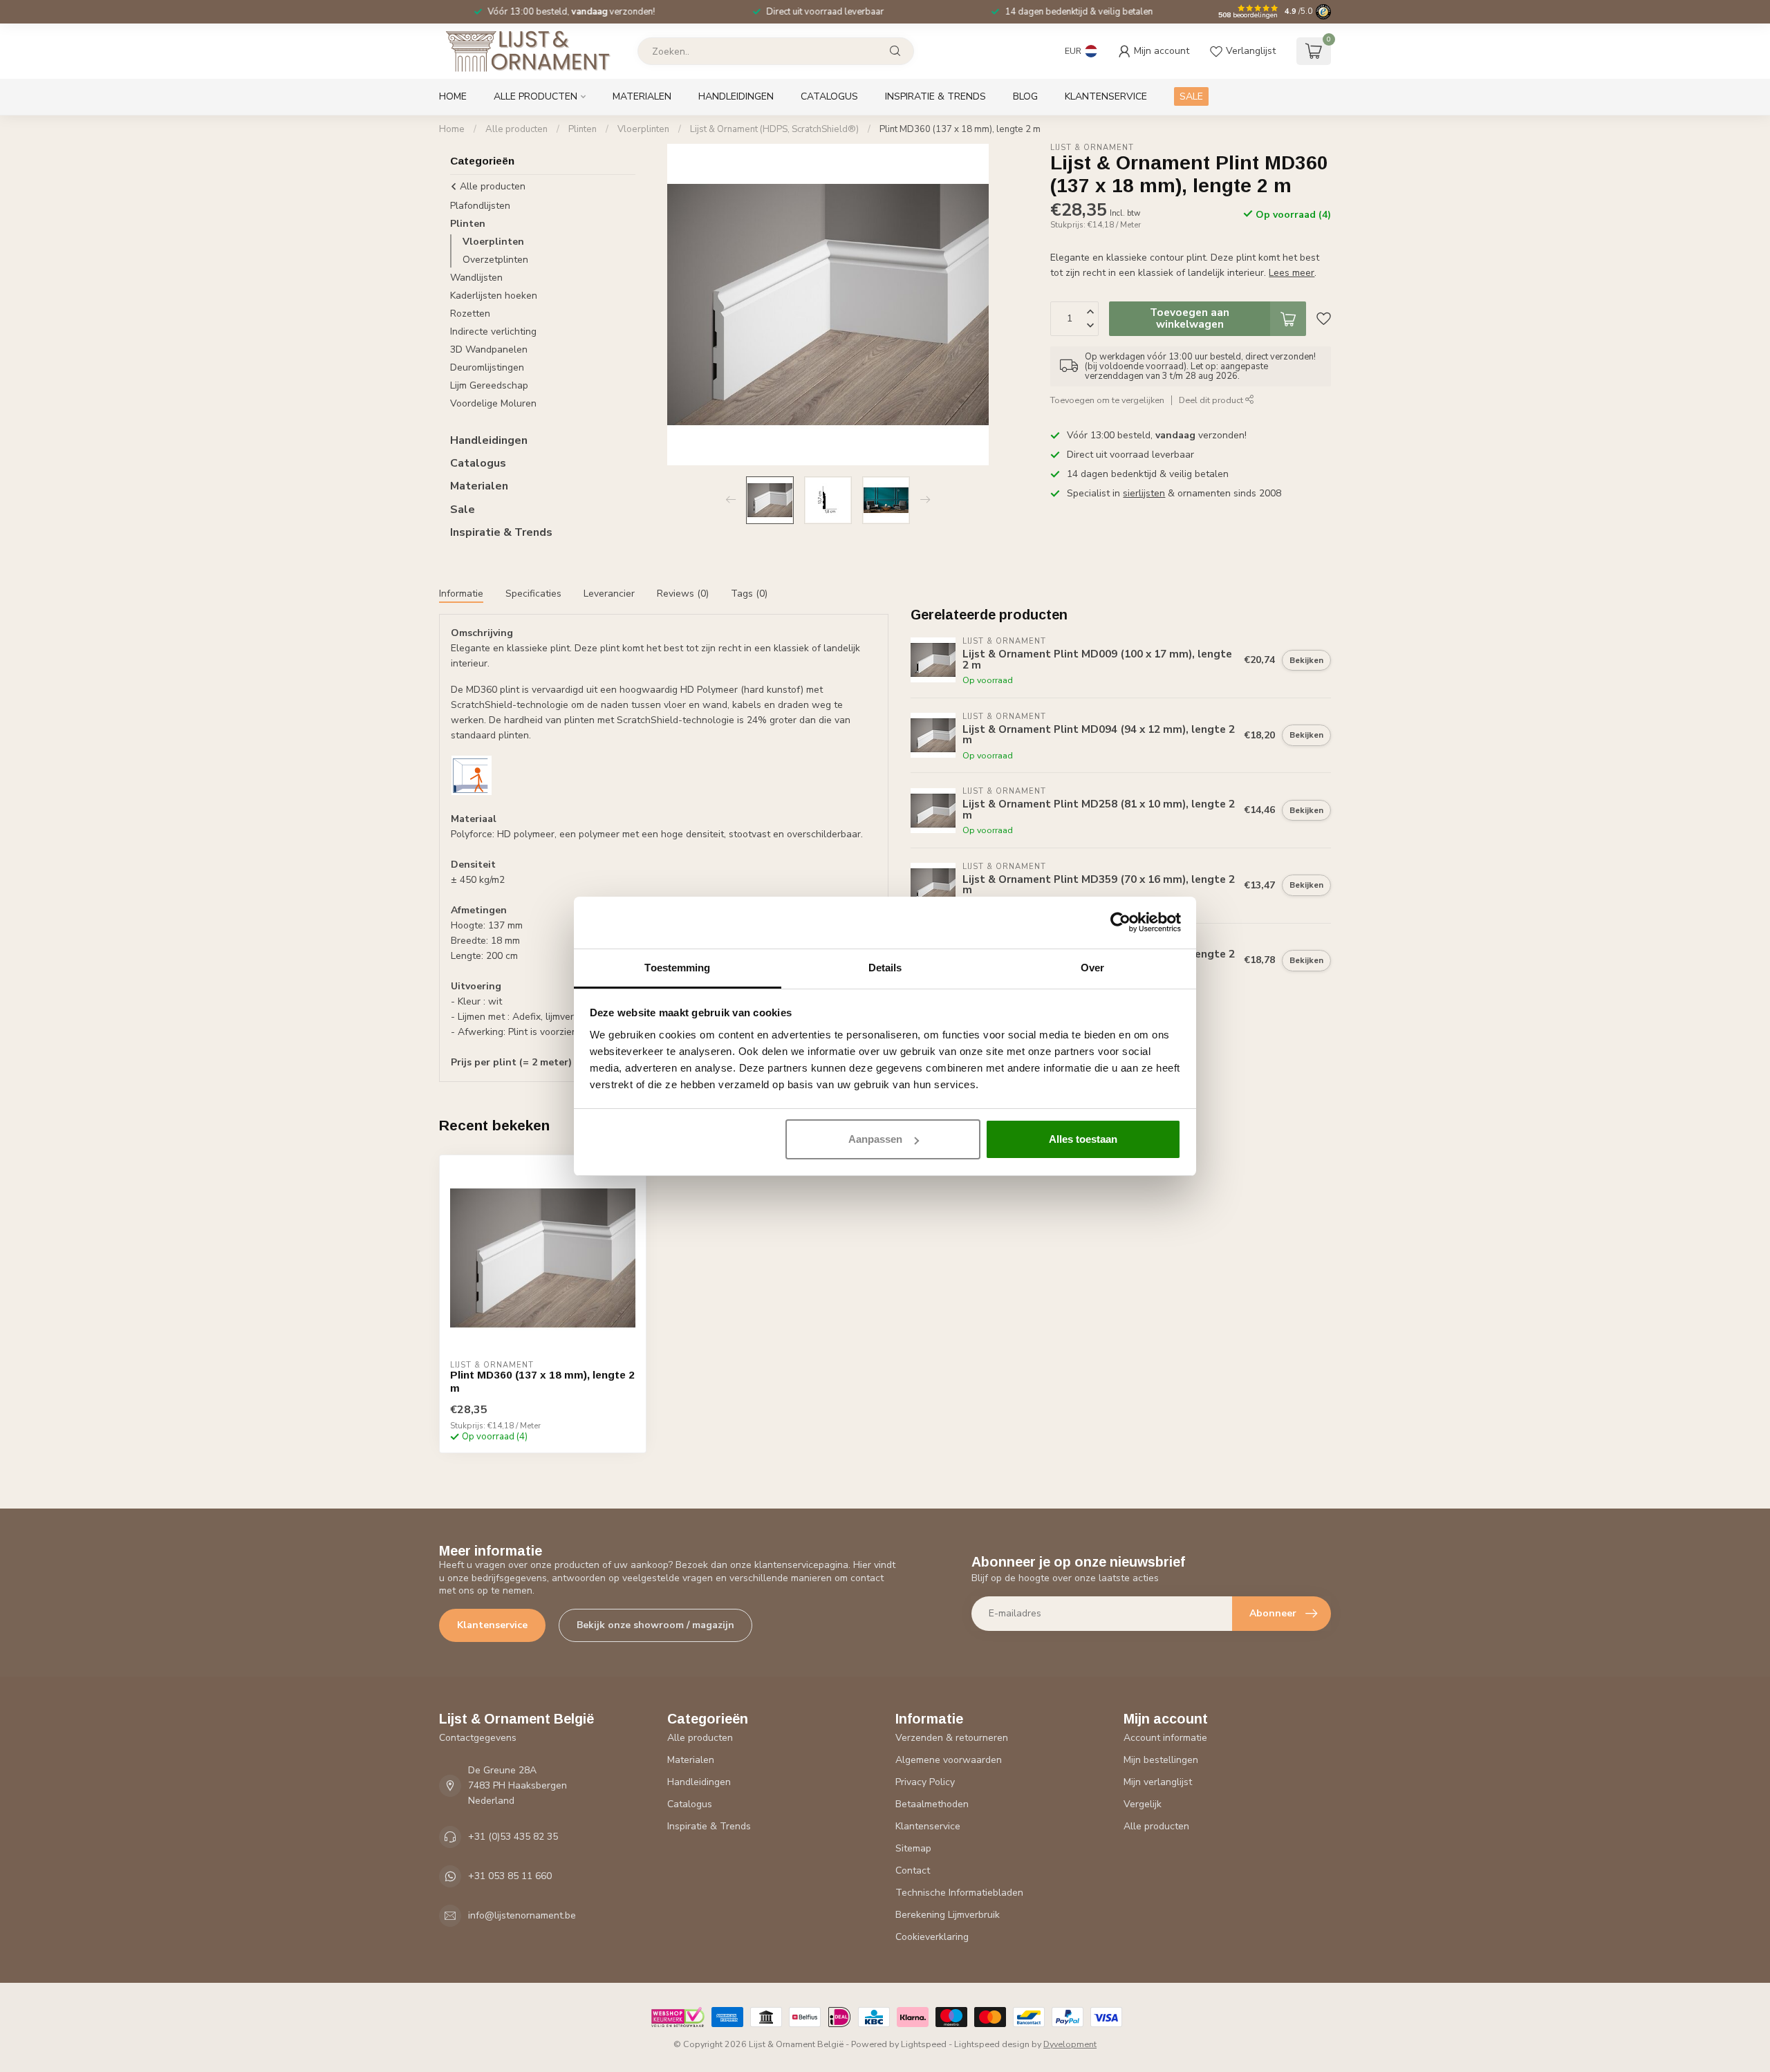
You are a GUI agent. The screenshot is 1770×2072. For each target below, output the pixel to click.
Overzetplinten (495, 260)
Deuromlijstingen (487, 367)
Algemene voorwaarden (949, 1760)
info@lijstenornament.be (522, 1915)
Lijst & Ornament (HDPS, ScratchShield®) (774, 129)
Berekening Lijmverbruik (948, 1915)
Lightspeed (924, 2044)
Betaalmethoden (932, 1804)
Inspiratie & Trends (935, 96)
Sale (463, 510)
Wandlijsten (476, 278)
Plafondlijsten (480, 206)
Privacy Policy (925, 1782)
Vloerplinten (643, 129)
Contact (913, 1870)
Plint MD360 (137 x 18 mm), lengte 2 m (960, 129)
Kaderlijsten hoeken (494, 296)
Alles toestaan (1083, 1139)
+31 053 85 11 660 (510, 1876)
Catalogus (829, 96)
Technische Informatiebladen (959, 1893)
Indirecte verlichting (493, 332)
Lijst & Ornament (1092, 148)
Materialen (642, 96)
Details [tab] (885, 968)
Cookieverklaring (932, 1937)
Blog (1025, 96)
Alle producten (535, 96)
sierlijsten (1144, 493)
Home (453, 96)
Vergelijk (1143, 1804)
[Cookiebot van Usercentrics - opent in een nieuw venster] (1120, 922)
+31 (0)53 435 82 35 (513, 1837)
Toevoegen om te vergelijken (1107, 401)
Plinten (583, 129)
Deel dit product (1212, 401)
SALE (1191, 96)
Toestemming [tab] (677, 968)
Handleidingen (736, 96)
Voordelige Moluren (493, 403)
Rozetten (470, 314)
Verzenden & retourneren (952, 1738)
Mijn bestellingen (1161, 1760)
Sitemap (913, 1848)
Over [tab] (1092, 968)
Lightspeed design (992, 2044)
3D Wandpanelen (489, 349)
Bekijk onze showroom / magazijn (655, 1625)
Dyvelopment (1070, 2044)
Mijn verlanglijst (1158, 1782)
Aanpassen (875, 1139)
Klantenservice (1106, 96)
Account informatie (1165, 1738)
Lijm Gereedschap (489, 385)
